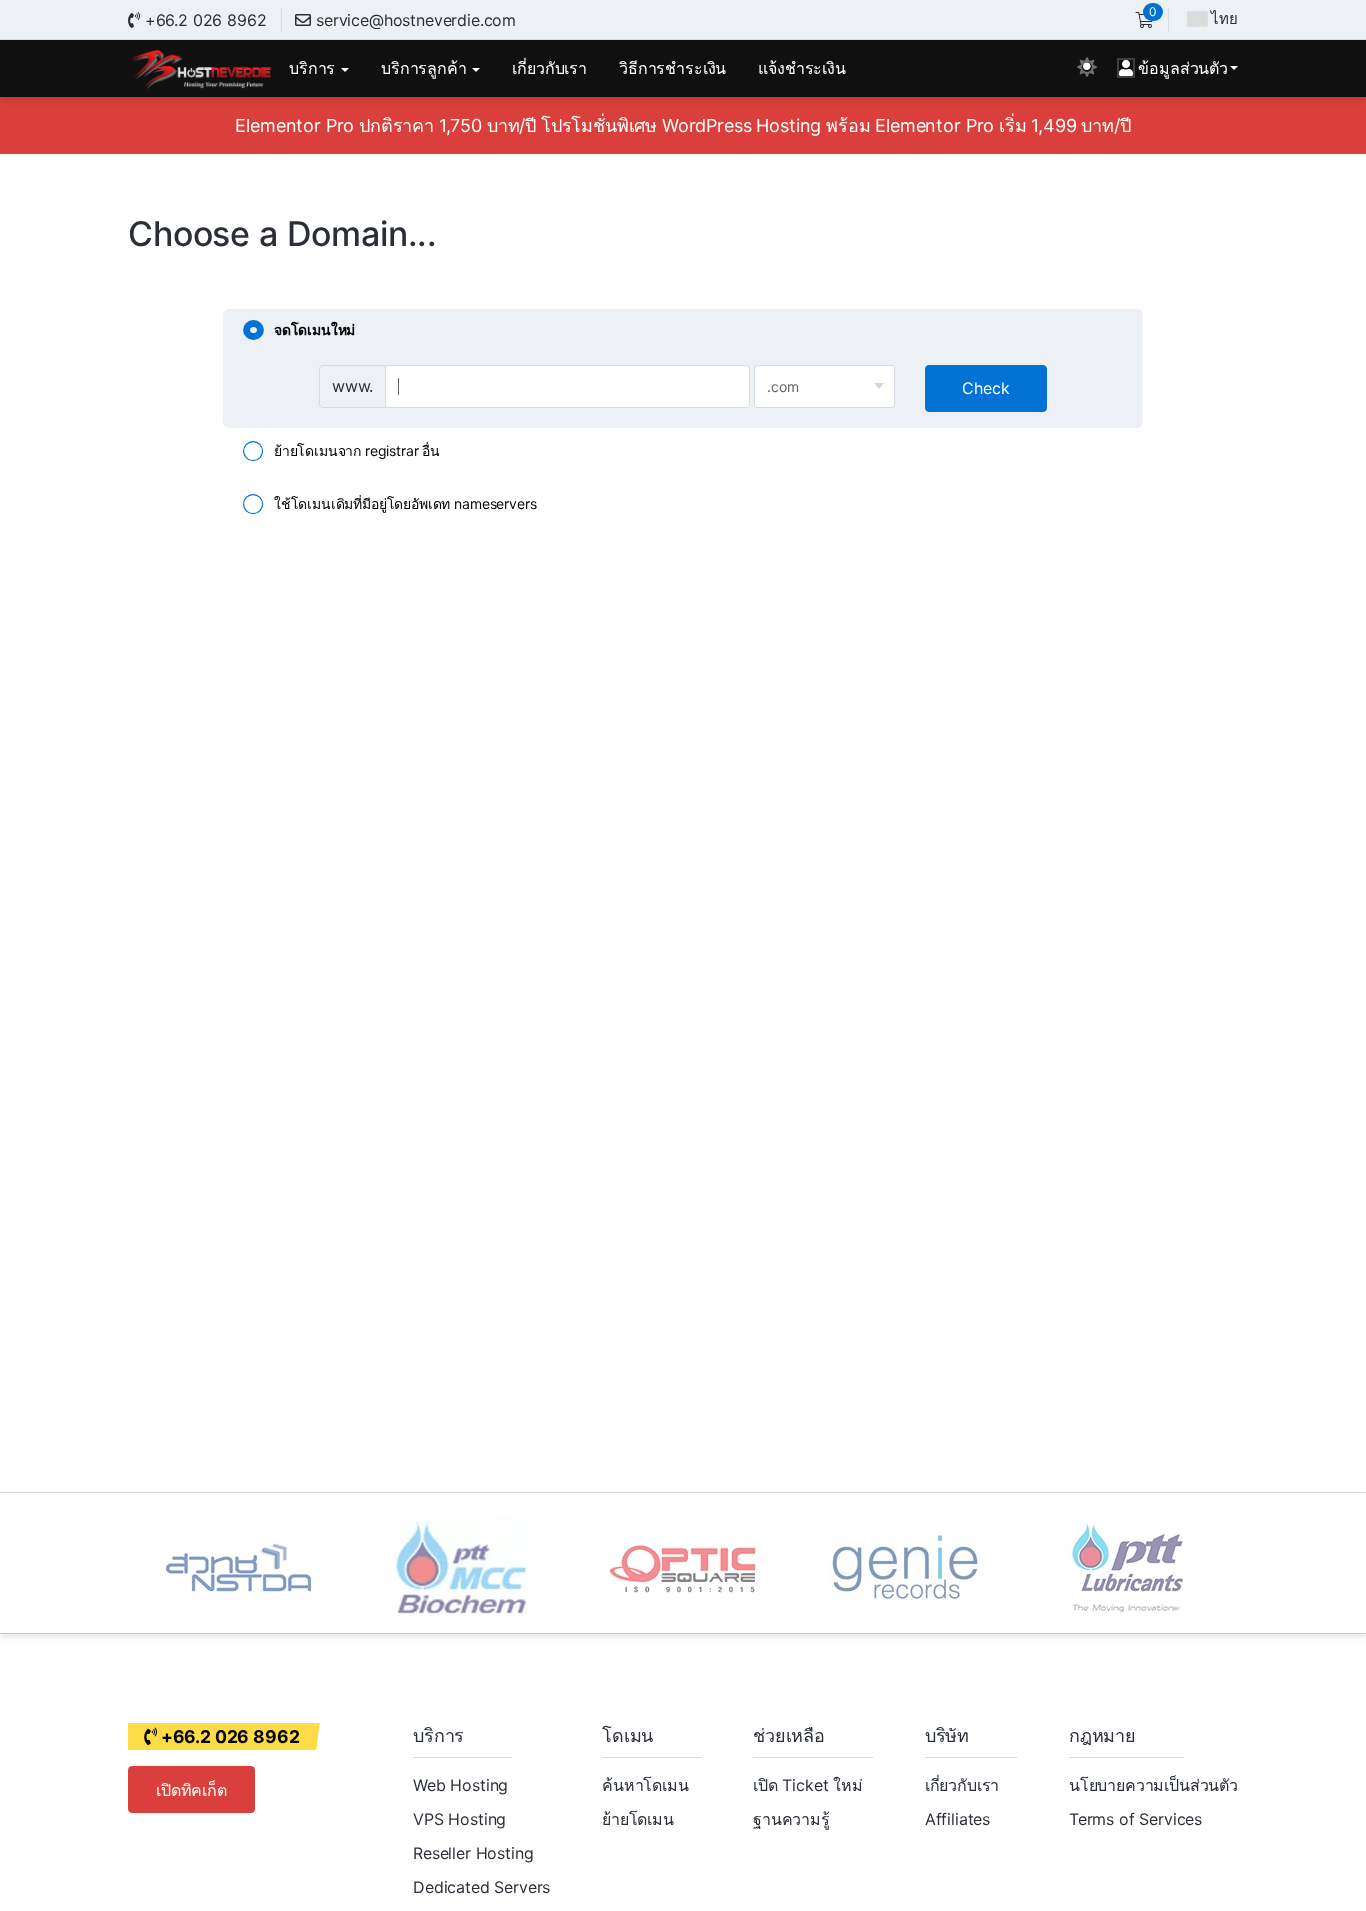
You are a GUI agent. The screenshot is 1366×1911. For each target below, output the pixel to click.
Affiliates (957, 1819)
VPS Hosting (459, 1819)
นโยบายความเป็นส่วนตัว (1153, 1785)
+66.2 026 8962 (203, 20)
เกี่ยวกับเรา (962, 1785)
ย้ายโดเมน (638, 1819)
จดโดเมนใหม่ (314, 329)
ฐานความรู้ (791, 1819)
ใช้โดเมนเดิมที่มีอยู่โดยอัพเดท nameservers (405, 503)
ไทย (1224, 18)
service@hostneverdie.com (416, 20)
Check (986, 388)
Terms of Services (1135, 1819)
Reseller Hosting (473, 1853)
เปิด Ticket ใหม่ (808, 1785)
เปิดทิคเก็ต (191, 1790)
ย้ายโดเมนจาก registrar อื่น (357, 449)
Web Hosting (460, 1785)
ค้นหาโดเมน (645, 1785)
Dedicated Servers (481, 1887)
